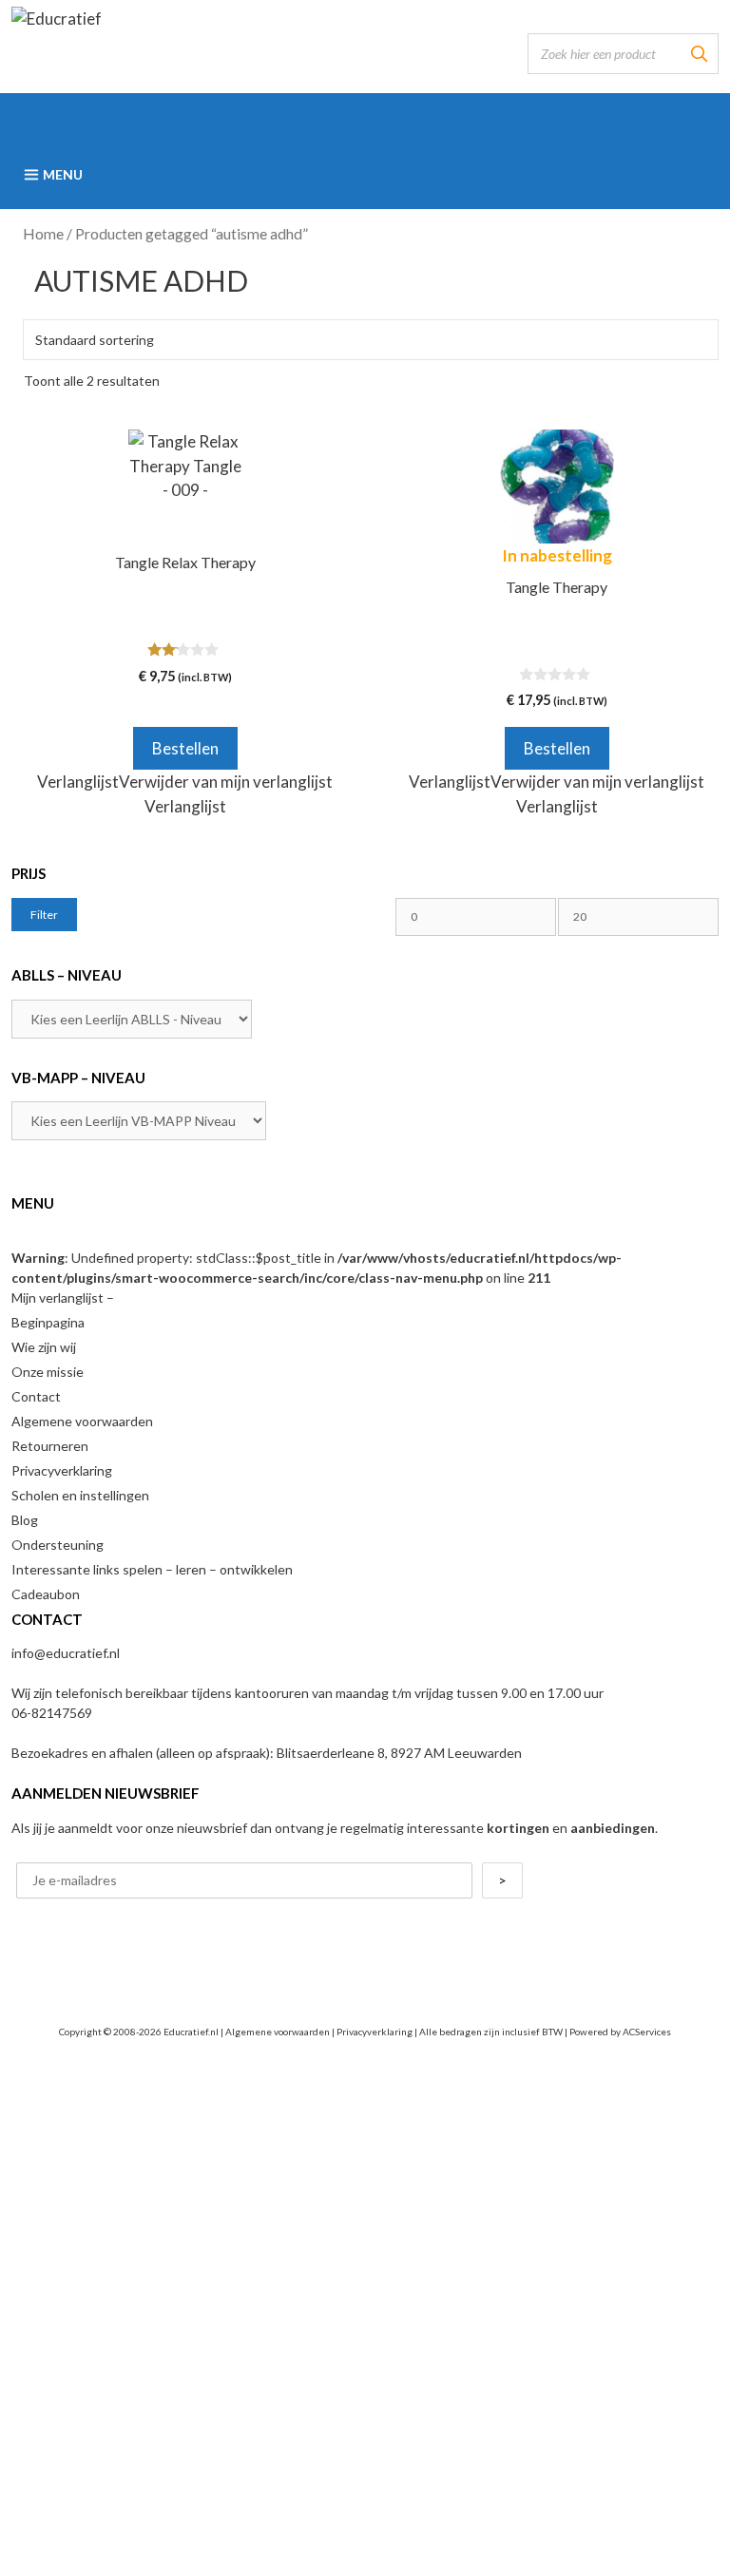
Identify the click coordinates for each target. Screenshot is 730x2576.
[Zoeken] (699, 54)
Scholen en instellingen (80, 1495)
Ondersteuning (58, 1545)
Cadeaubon (46, 1594)
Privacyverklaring (62, 1470)
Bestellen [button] (185, 748)
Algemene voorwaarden (82, 1421)
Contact (36, 1396)
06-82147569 (52, 1713)
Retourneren (50, 1446)
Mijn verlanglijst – (63, 1298)
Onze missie (48, 1372)
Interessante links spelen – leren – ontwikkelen (152, 1569)
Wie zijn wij (44, 1347)
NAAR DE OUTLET (365, 2433)
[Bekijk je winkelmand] (365, 117)
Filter (44, 915)
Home (43, 234)
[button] (185, 782)
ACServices (647, 2032)
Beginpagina (48, 1322)
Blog (25, 1520)
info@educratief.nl (66, 1653)
